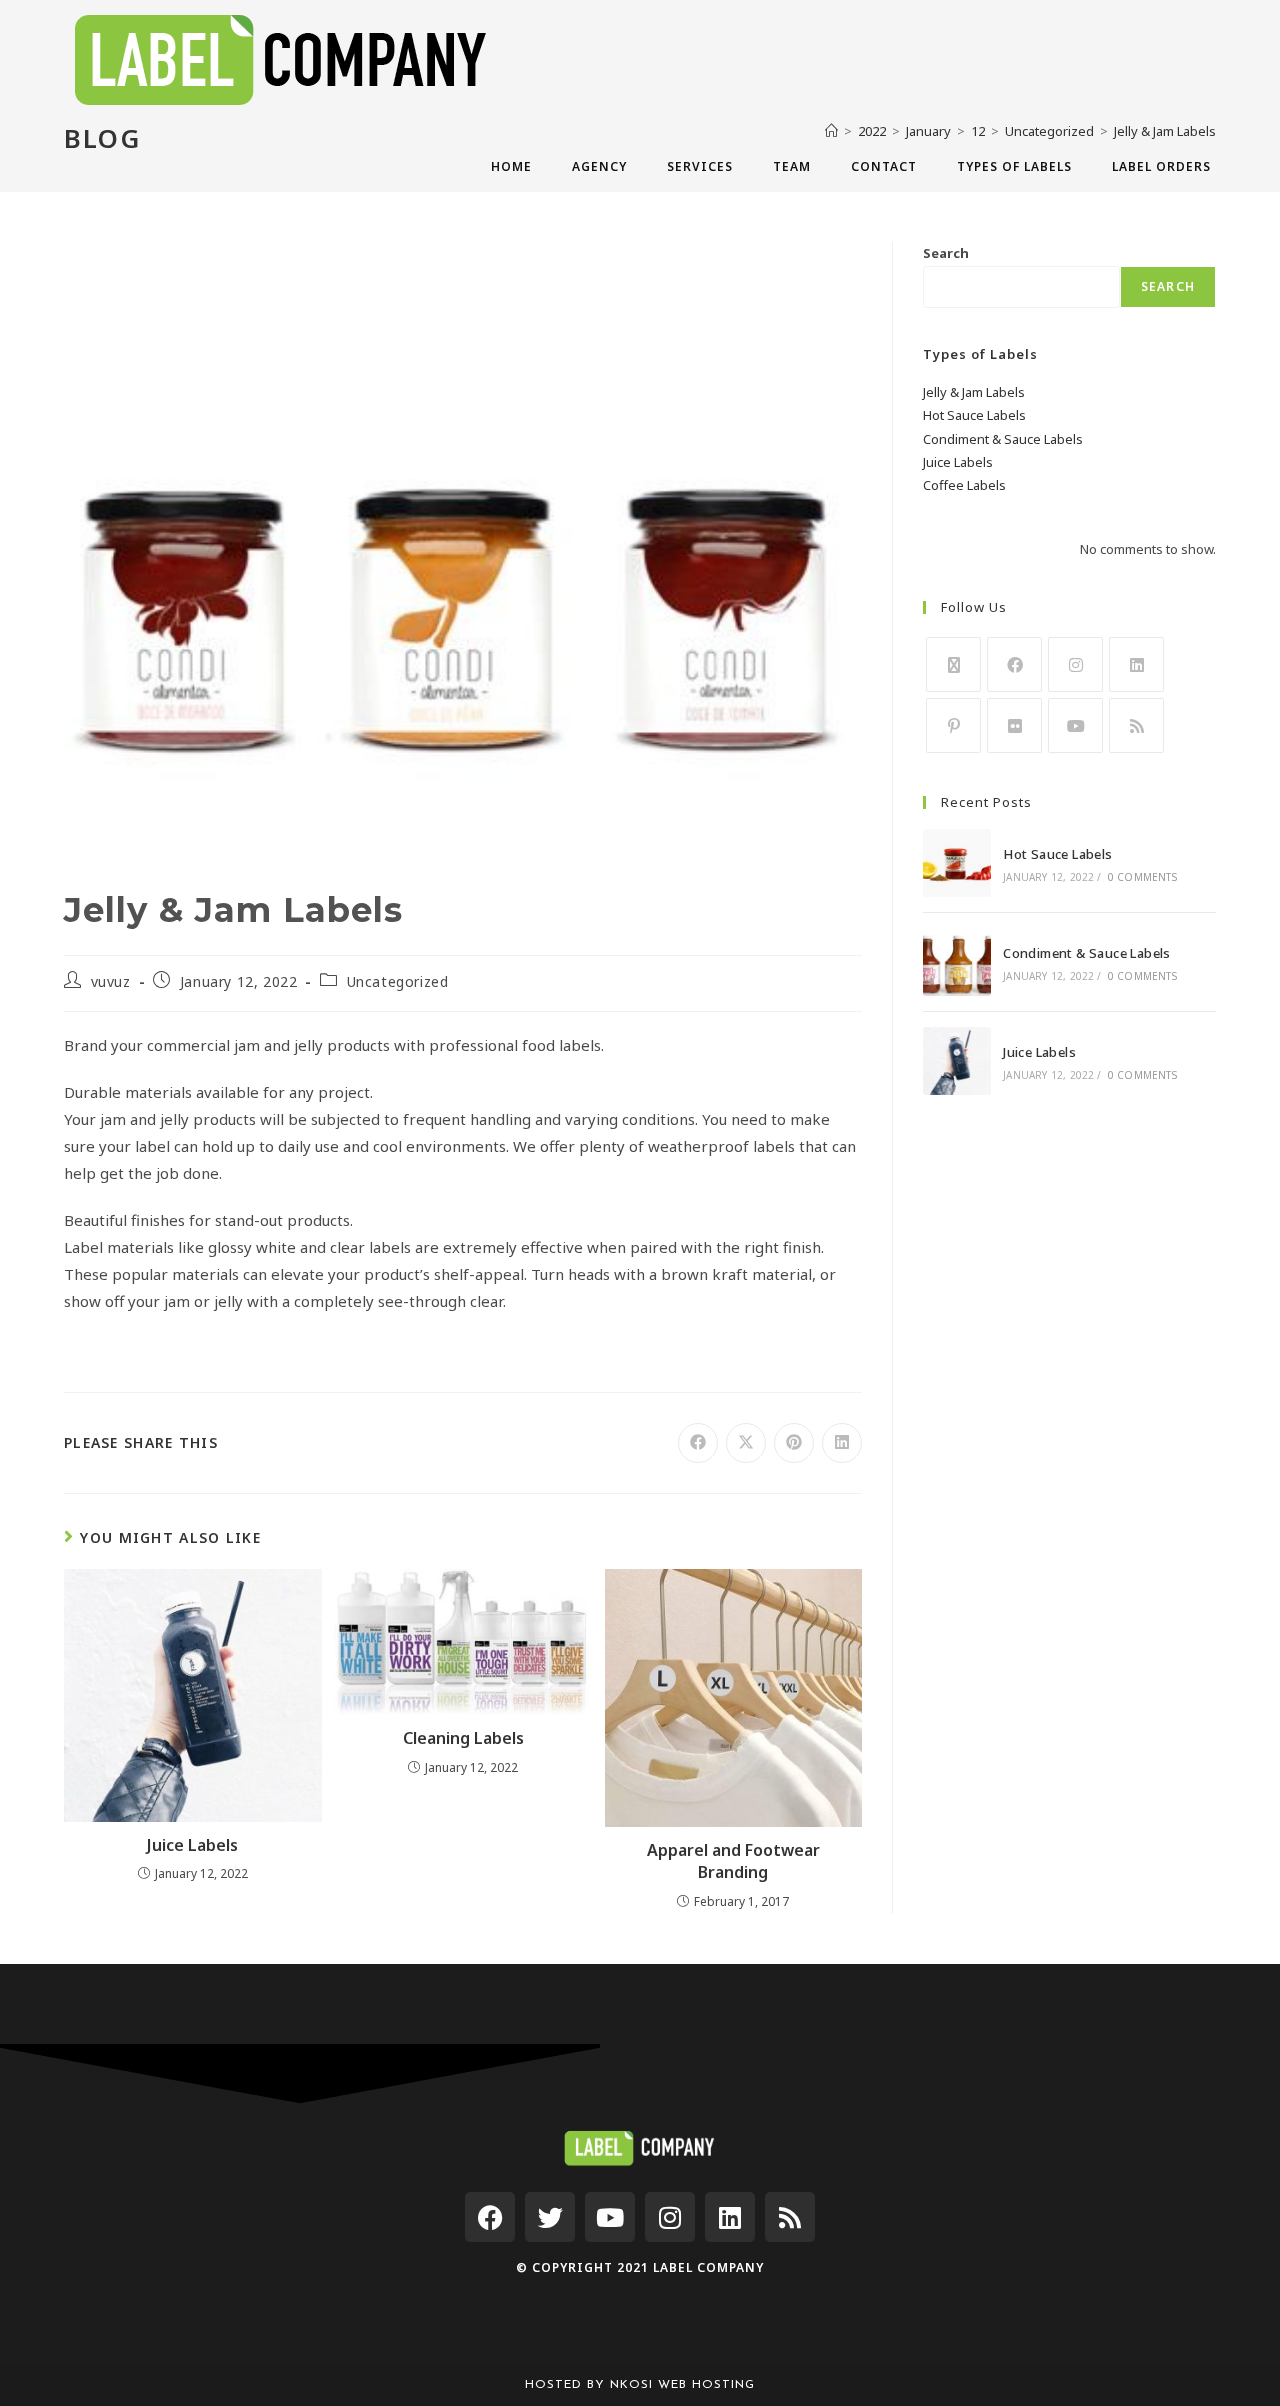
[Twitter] (550, 2217)
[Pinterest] (953, 725)
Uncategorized (398, 981)
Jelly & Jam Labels (974, 392)
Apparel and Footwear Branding (733, 1861)
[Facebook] (1014, 664)
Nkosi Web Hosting (682, 2385)
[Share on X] (746, 1443)
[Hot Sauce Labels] (957, 863)
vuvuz (111, 981)
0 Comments (1142, 877)
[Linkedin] (730, 2217)
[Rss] (790, 2217)
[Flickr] (1014, 725)
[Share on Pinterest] (794, 1443)
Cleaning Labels (463, 1738)
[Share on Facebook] (698, 1443)
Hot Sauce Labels (974, 415)
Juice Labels (192, 1845)
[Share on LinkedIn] (842, 1443)
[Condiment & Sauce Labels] (957, 962)
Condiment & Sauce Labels (1003, 439)
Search (946, 253)
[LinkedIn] (1136, 664)
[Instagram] (1075, 664)
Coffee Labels (964, 485)
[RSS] (1136, 725)
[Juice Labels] (957, 1061)
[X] (953, 664)
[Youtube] (1075, 725)
